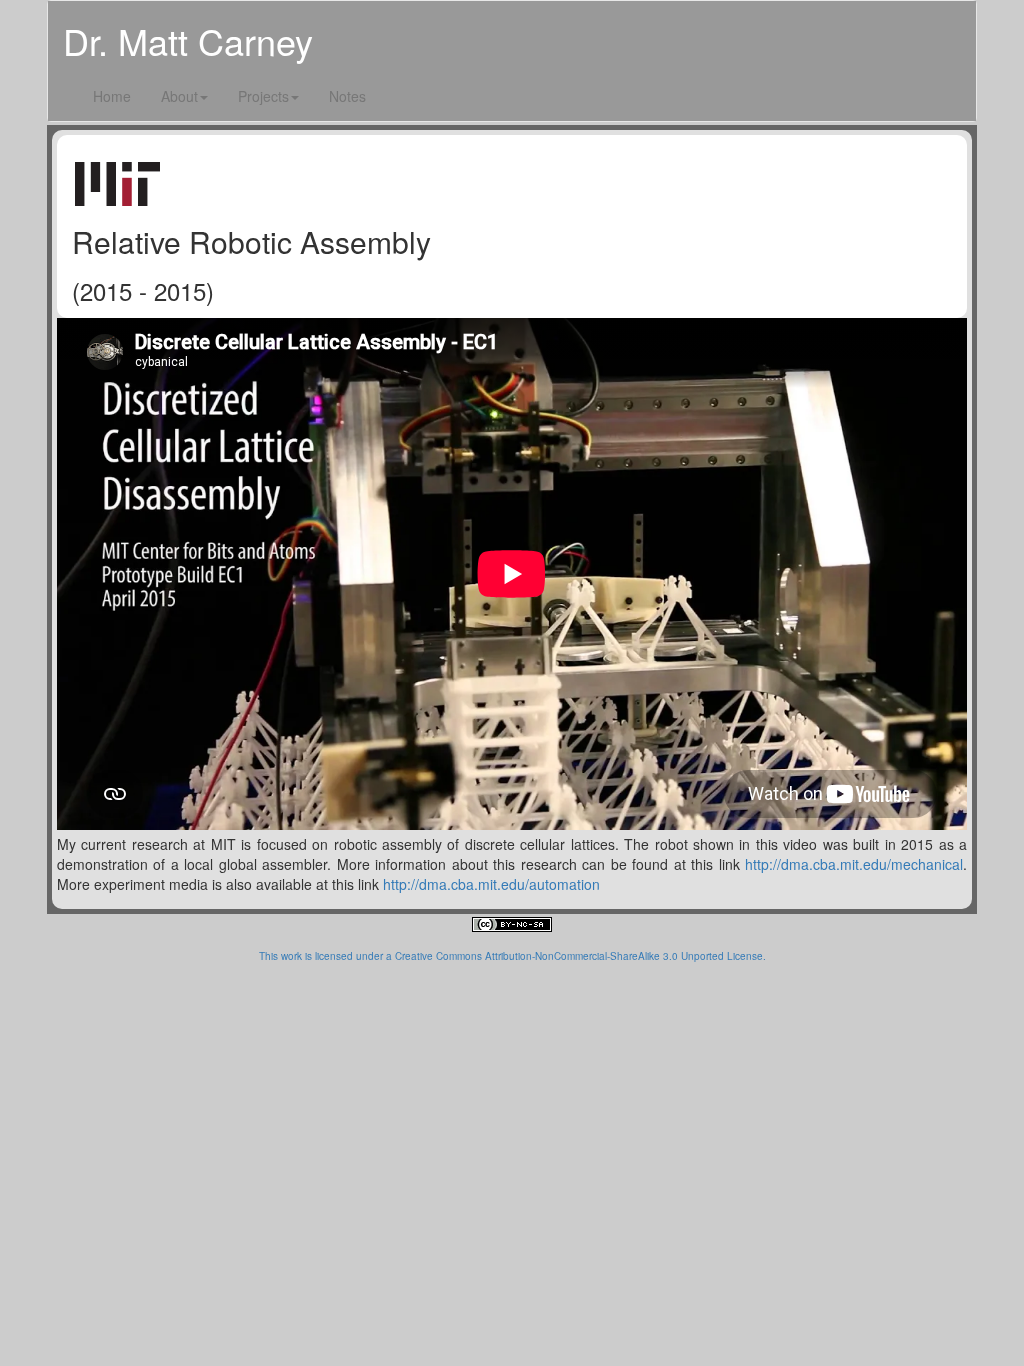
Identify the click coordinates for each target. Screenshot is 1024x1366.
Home (112, 96)
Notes (347, 96)
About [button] (179, 96)
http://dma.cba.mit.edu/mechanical (854, 864)
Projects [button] (263, 96)
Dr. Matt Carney (188, 40)
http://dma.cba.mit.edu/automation (491, 884)
